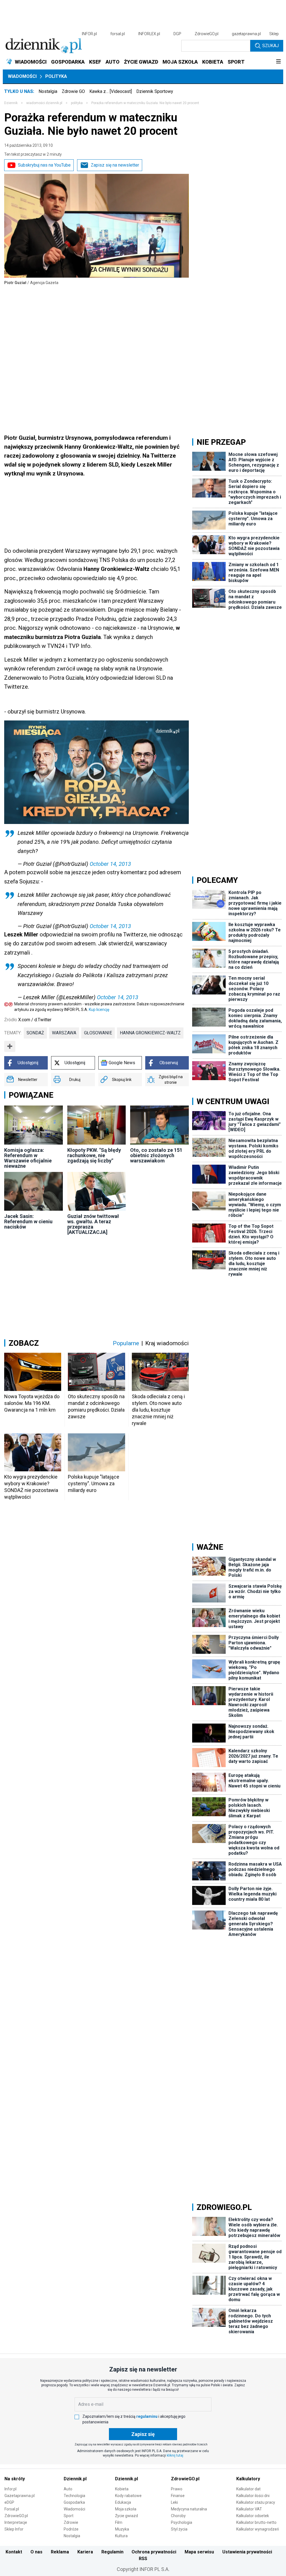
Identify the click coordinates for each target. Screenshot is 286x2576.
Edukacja (123, 2502)
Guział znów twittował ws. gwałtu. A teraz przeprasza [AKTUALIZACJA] (93, 1224)
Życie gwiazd (127, 2516)
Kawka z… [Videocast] (111, 91)
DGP (177, 34)
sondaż (35, 1033)
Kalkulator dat (248, 2489)
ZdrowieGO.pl (207, 34)
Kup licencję (99, 1010)
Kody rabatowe (128, 2496)
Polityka (56, 76)
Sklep (274, 34)
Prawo (177, 2489)
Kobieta (122, 2489)
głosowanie (98, 1033)
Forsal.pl (12, 2509)
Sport (69, 2516)
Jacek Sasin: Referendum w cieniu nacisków (28, 1221)
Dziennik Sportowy (155, 91)
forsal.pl (118, 34)
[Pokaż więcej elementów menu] (278, 62)
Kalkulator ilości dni (253, 2496)
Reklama (60, 2552)
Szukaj (270, 46)
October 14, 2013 (110, 864)
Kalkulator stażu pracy (256, 2502)
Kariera (85, 2552)
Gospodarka (74, 2502)
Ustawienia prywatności (247, 2552)
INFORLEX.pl (149, 34)
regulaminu (147, 2416)
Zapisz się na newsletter (115, 165)
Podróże (71, 2529)
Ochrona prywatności (154, 2552)
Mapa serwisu (199, 2552)
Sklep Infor (14, 2529)
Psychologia (182, 2522)
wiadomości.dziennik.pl (44, 103)
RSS (143, 2559)
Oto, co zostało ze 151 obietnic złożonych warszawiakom (156, 1155)
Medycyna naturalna (189, 2509)
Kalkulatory (248, 2479)
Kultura (121, 2536)
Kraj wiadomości (167, 1343)
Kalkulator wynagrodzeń (258, 2529)
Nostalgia (48, 91)
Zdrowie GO (73, 91)
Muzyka (122, 2529)
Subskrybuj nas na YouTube (44, 165)
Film (119, 2522)
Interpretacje (16, 2522)
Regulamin (112, 2552)
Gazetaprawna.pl (20, 2496)
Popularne (126, 1343)
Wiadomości (22, 76)
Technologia (74, 2496)
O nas (36, 2552)
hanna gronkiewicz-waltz (150, 1033)
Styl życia (179, 2529)
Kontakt (14, 2552)
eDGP (9, 2502)
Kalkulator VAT (249, 2509)
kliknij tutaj (175, 2455)
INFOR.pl (89, 34)
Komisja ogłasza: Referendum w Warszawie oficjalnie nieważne (28, 1158)
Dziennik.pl (75, 2479)
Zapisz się (143, 2434)
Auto (68, 2489)
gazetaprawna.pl (246, 34)
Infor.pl (10, 2489)
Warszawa (64, 1033)
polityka (77, 103)
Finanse (178, 2496)
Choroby (178, 2516)
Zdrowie (71, 2522)
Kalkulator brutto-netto (256, 2522)
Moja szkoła (126, 2509)
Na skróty (15, 2479)
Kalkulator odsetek (253, 2516)
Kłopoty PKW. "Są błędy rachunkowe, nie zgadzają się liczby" (94, 1155)
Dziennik (11, 103)
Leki (174, 2502)
